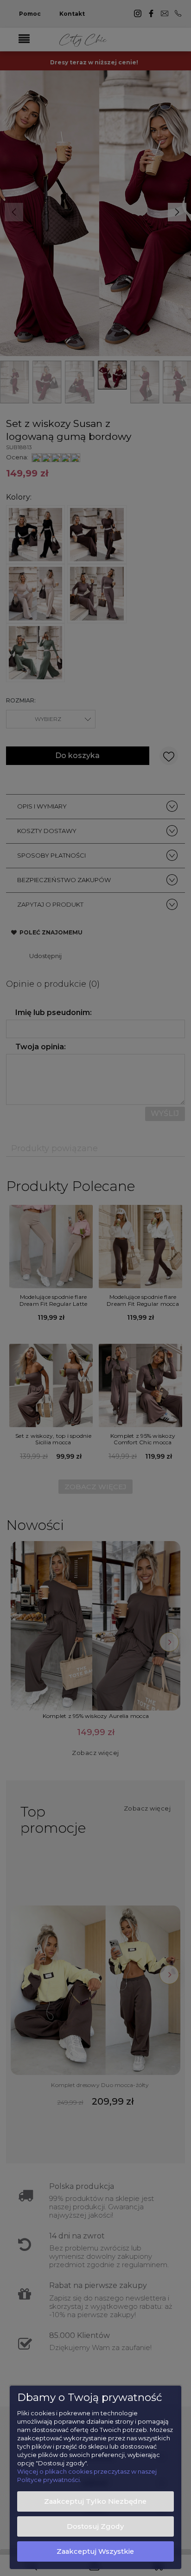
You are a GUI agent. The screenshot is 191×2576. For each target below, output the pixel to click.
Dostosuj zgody (95, 2526)
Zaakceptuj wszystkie (95, 2551)
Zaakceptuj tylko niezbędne (95, 2501)
